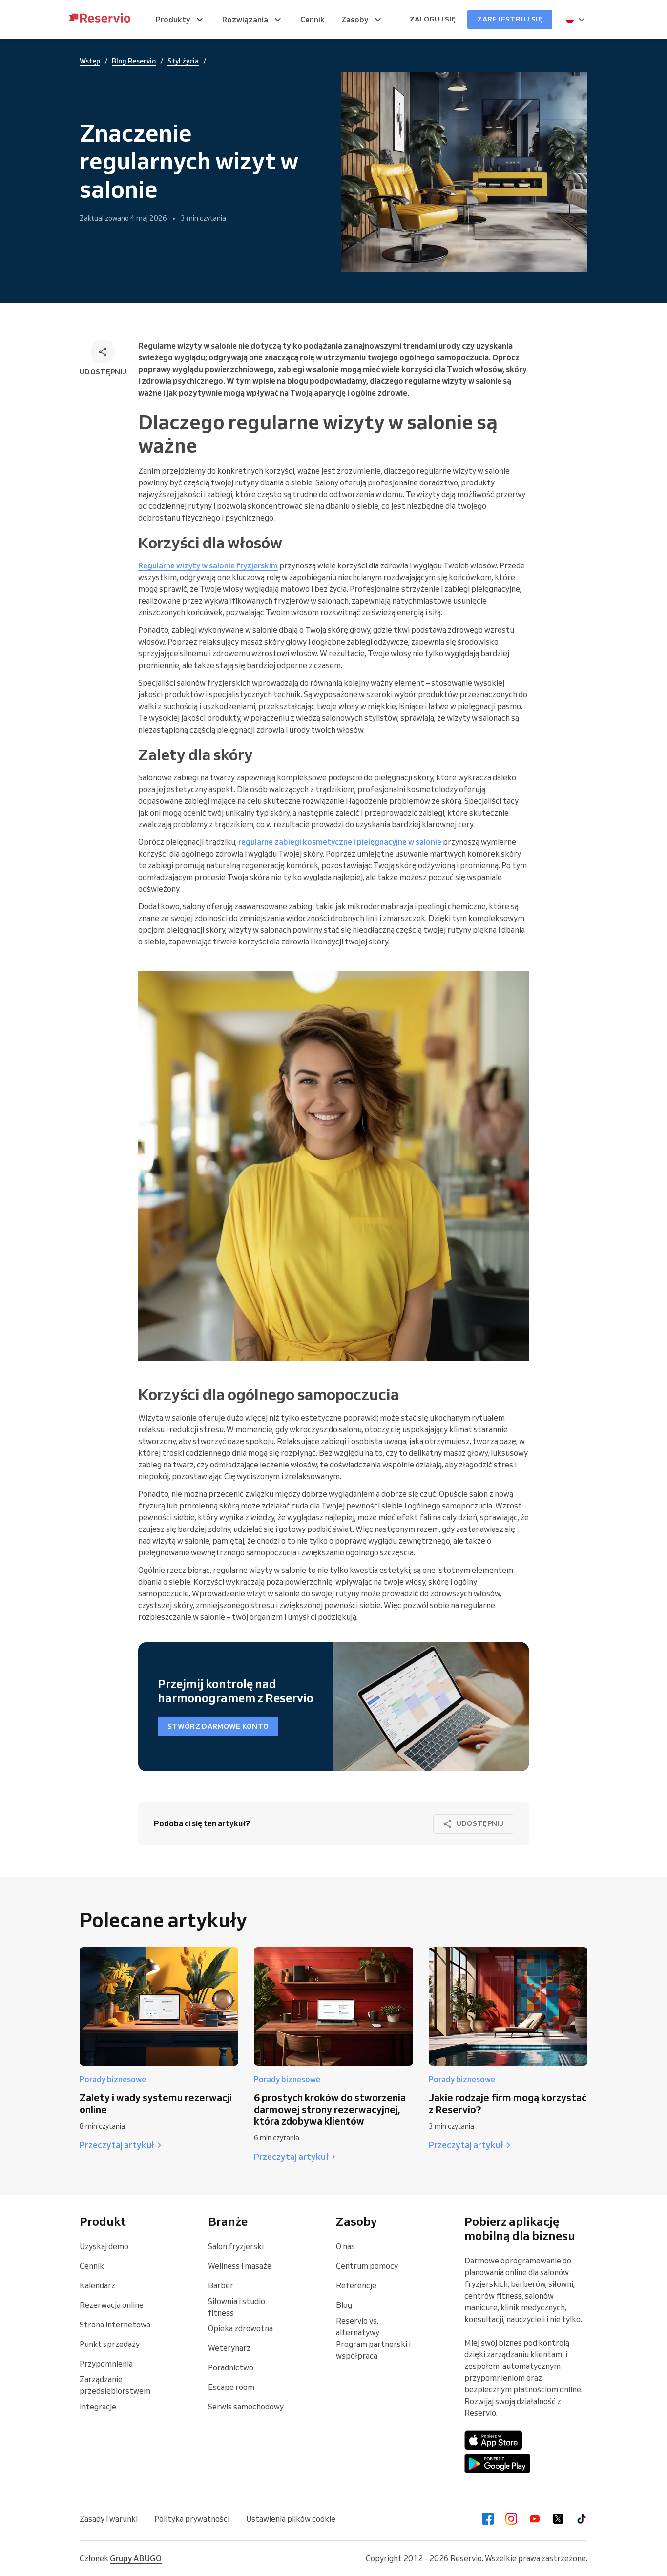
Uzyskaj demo (104, 2246)
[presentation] (576, 20)
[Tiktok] (582, 2519)
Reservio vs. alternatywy (358, 2326)
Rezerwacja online (112, 2305)
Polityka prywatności (192, 2519)
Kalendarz (97, 2285)
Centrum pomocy (367, 2266)
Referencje (356, 2285)
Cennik (92, 2266)
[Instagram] (511, 2519)
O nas (345, 2246)
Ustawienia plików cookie (291, 2519)
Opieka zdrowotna (240, 2328)
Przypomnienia (106, 2364)
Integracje (98, 2407)
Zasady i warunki (109, 2519)
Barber (221, 2285)
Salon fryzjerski (236, 2246)
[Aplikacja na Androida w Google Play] (497, 2464)
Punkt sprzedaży (110, 2344)
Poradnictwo (231, 2367)
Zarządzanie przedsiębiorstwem (115, 2385)
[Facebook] (488, 2519)
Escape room (231, 2387)
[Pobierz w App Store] (494, 2440)
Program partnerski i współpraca (373, 2350)
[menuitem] (181, 20)
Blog (344, 2305)
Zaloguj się (433, 19)
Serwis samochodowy (246, 2407)
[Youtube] (535, 2519)
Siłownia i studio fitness (237, 2307)
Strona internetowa (115, 2325)
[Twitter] (558, 2519)
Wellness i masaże (240, 2266)
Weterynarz (229, 2348)
